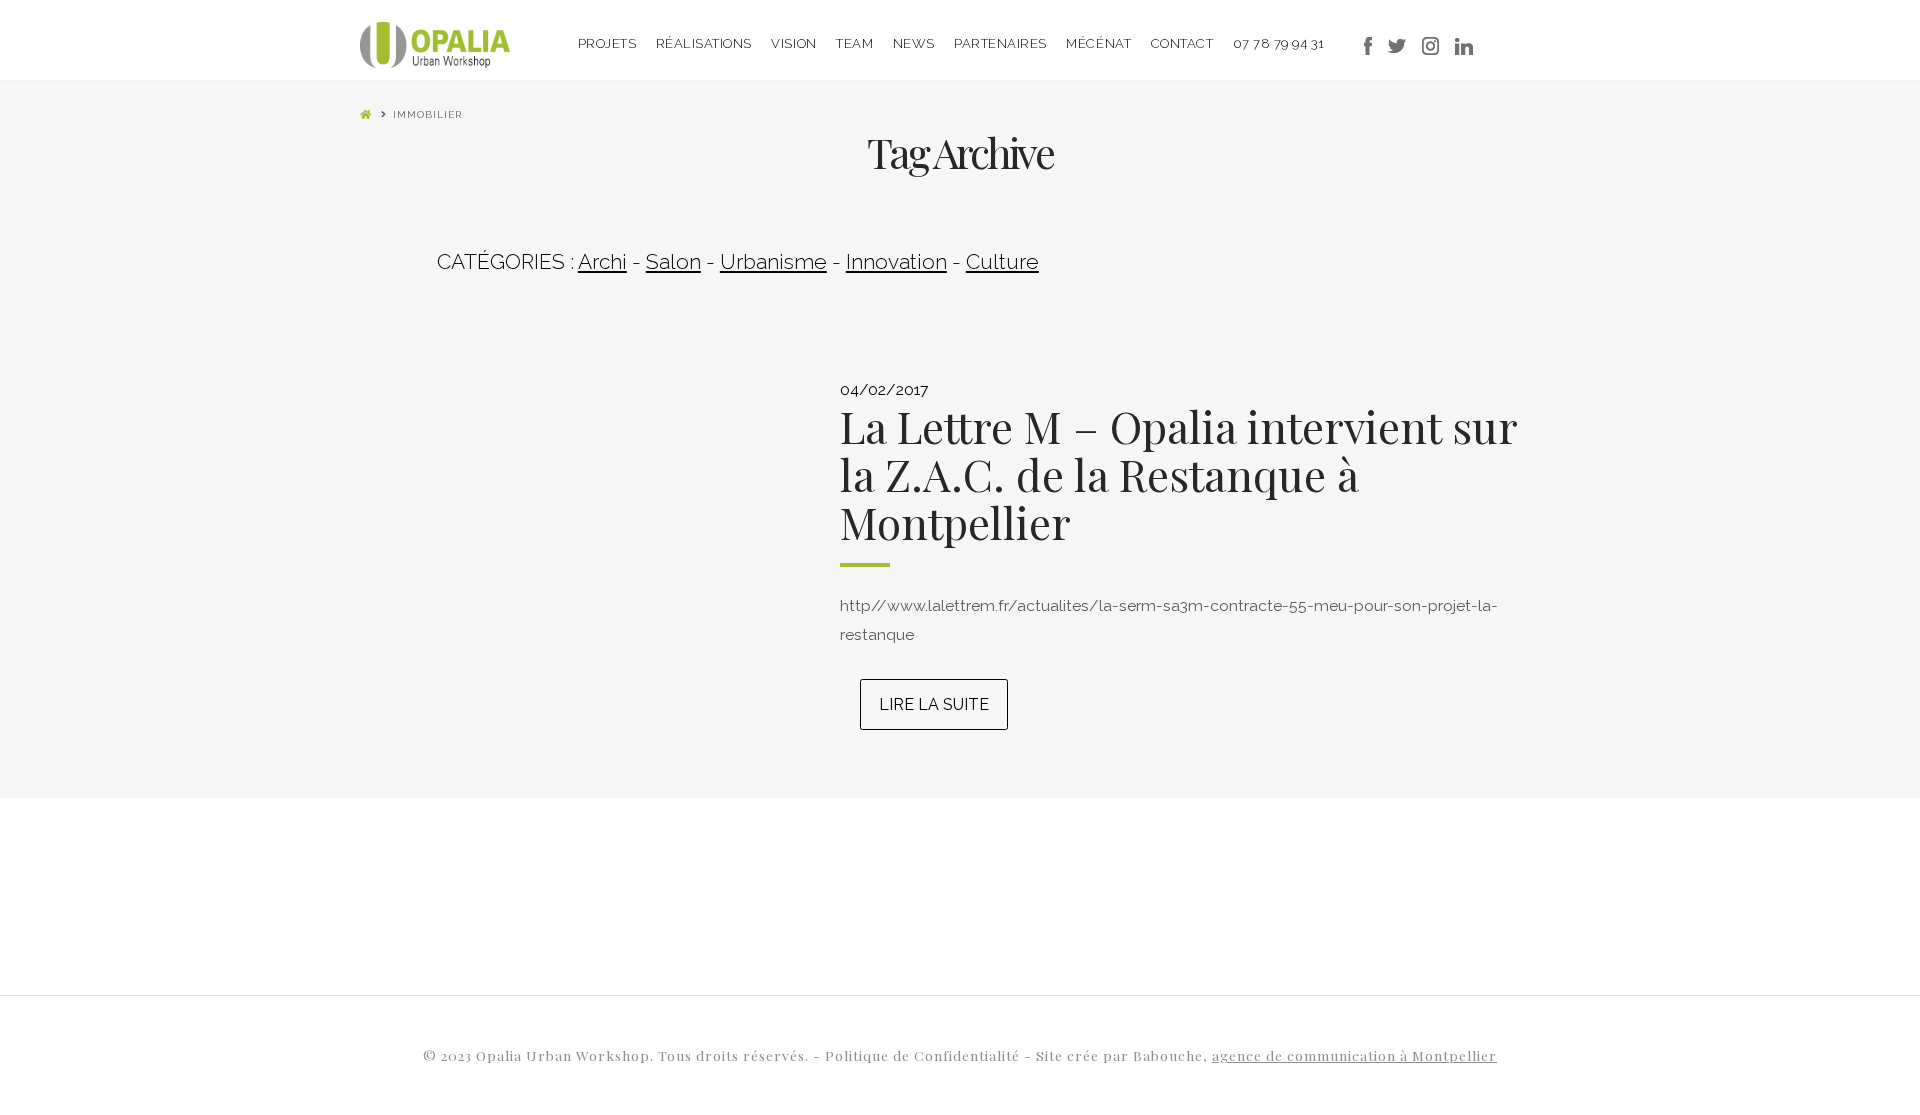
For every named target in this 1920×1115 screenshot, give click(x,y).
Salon (673, 261)
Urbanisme (773, 261)
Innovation (896, 261)
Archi (602, 261)
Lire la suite (934, 704)
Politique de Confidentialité (924, 1055)
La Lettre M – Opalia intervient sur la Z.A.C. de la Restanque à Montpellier (1178, 474)
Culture (1002, 261)
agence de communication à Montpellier (1354, 1055)
